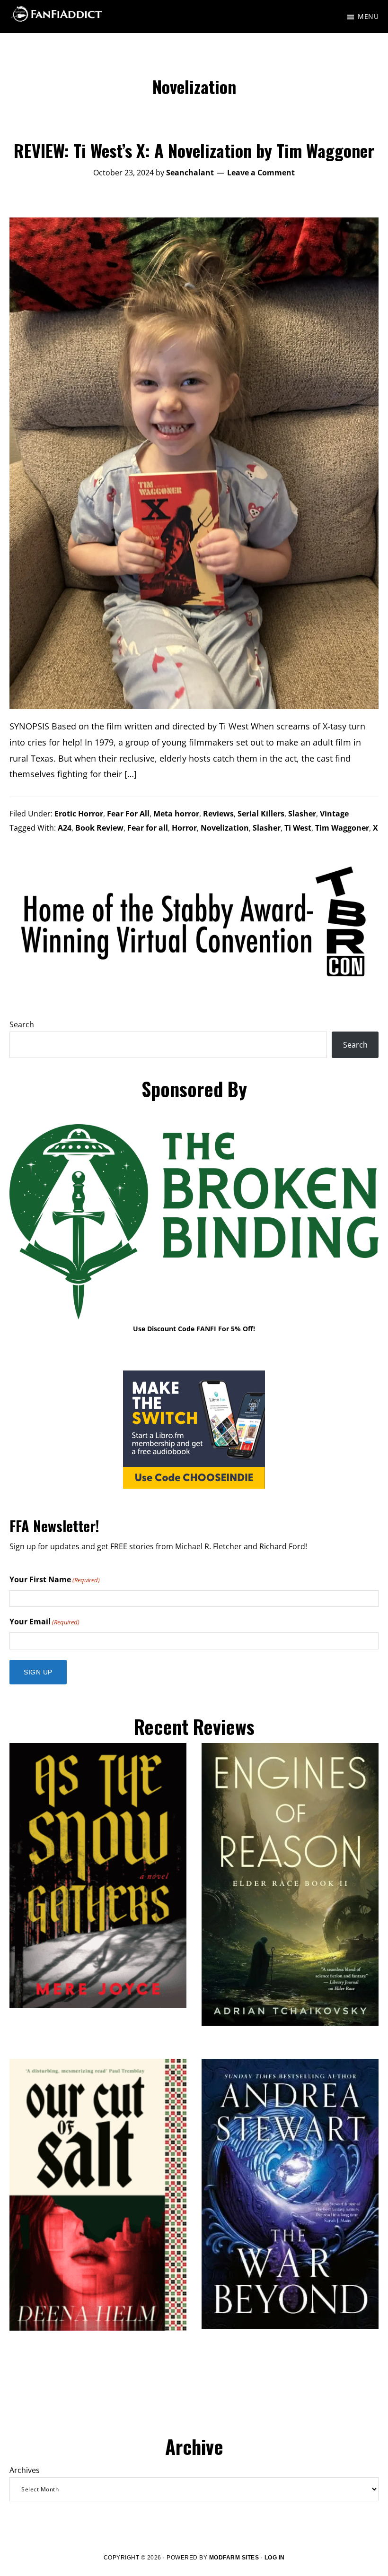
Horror (184, 828)
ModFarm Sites (234, 2558)
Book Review (99, 828)
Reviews (218, 814)
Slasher (302, 814)
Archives (25, 2470)
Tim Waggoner (342, 828)
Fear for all (148, 828)
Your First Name (55, 1579)
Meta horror (176, 814)
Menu (368, 16)
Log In (275, 2558)
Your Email (44, 1622)
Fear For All (128, 814)
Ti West (298, 828)
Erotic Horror (79, 814)
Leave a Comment (261, 173)
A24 (65, 828)
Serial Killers (261, 814)
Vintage (334, 814)
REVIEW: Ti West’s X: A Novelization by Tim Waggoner (194, 150)
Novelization (225, 828)
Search (22, 1024)
